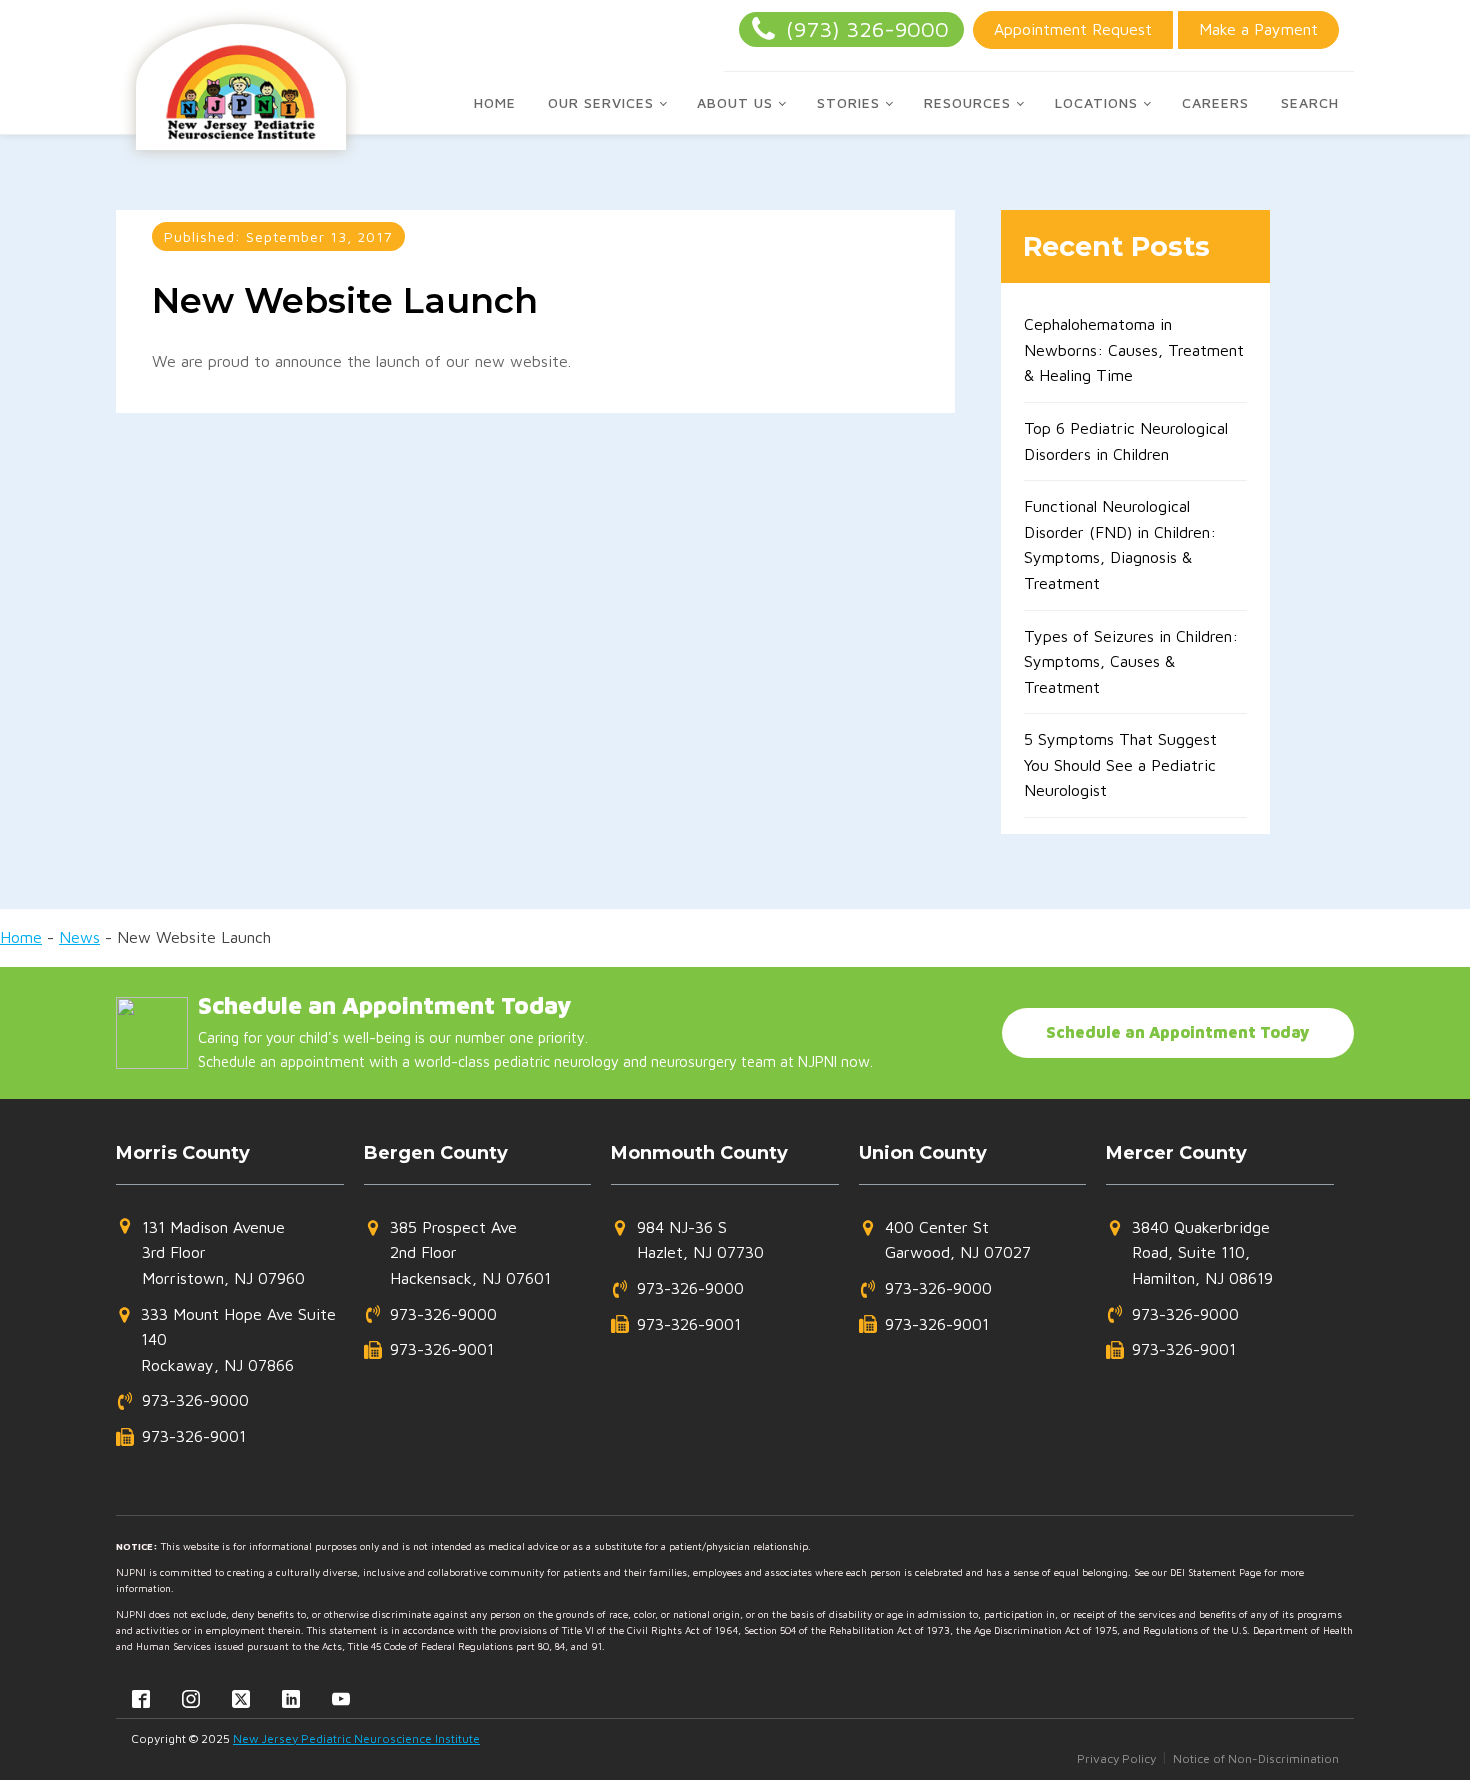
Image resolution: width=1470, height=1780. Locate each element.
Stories (848, 102)
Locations (1096, 102)
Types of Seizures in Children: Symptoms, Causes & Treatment (1131, 661)
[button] (210, 1253)
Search (1310, 102)
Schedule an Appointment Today (1178, 1032)
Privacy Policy (1116, 1758)
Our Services (601, 102)
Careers (1215, 102)
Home (495, 102)
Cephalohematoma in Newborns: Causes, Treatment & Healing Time (1134, 349)
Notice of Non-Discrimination (1256, 1758)
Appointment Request (1073, 29)
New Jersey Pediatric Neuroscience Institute (356, 1738)
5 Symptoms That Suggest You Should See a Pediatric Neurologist (1120, 764)
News (79, 937)
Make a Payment (1258, 29)
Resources (967, 102)
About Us (735, 102)
